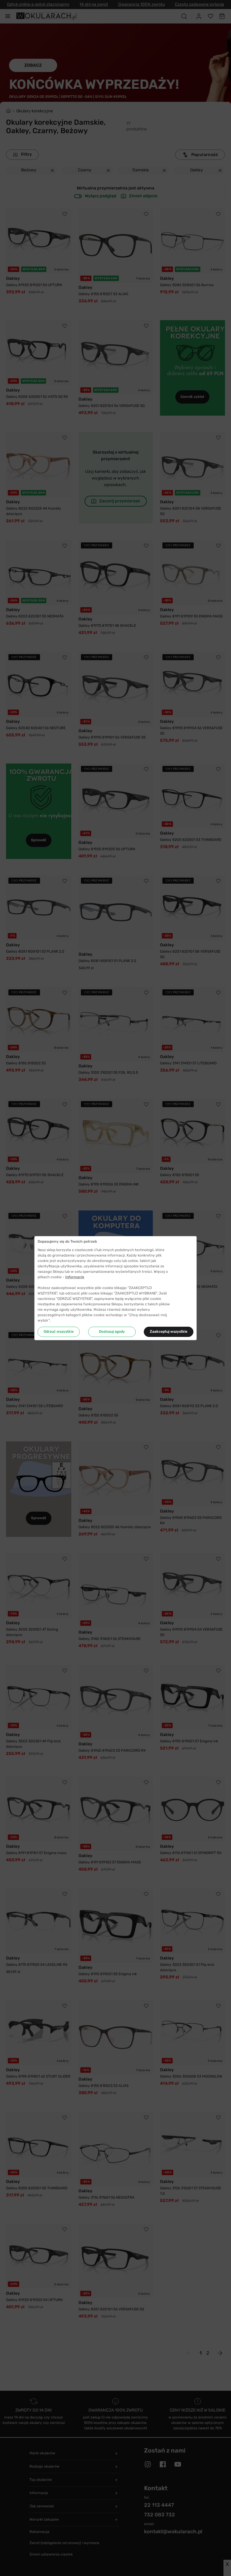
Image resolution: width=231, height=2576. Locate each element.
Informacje (75, 1277)
